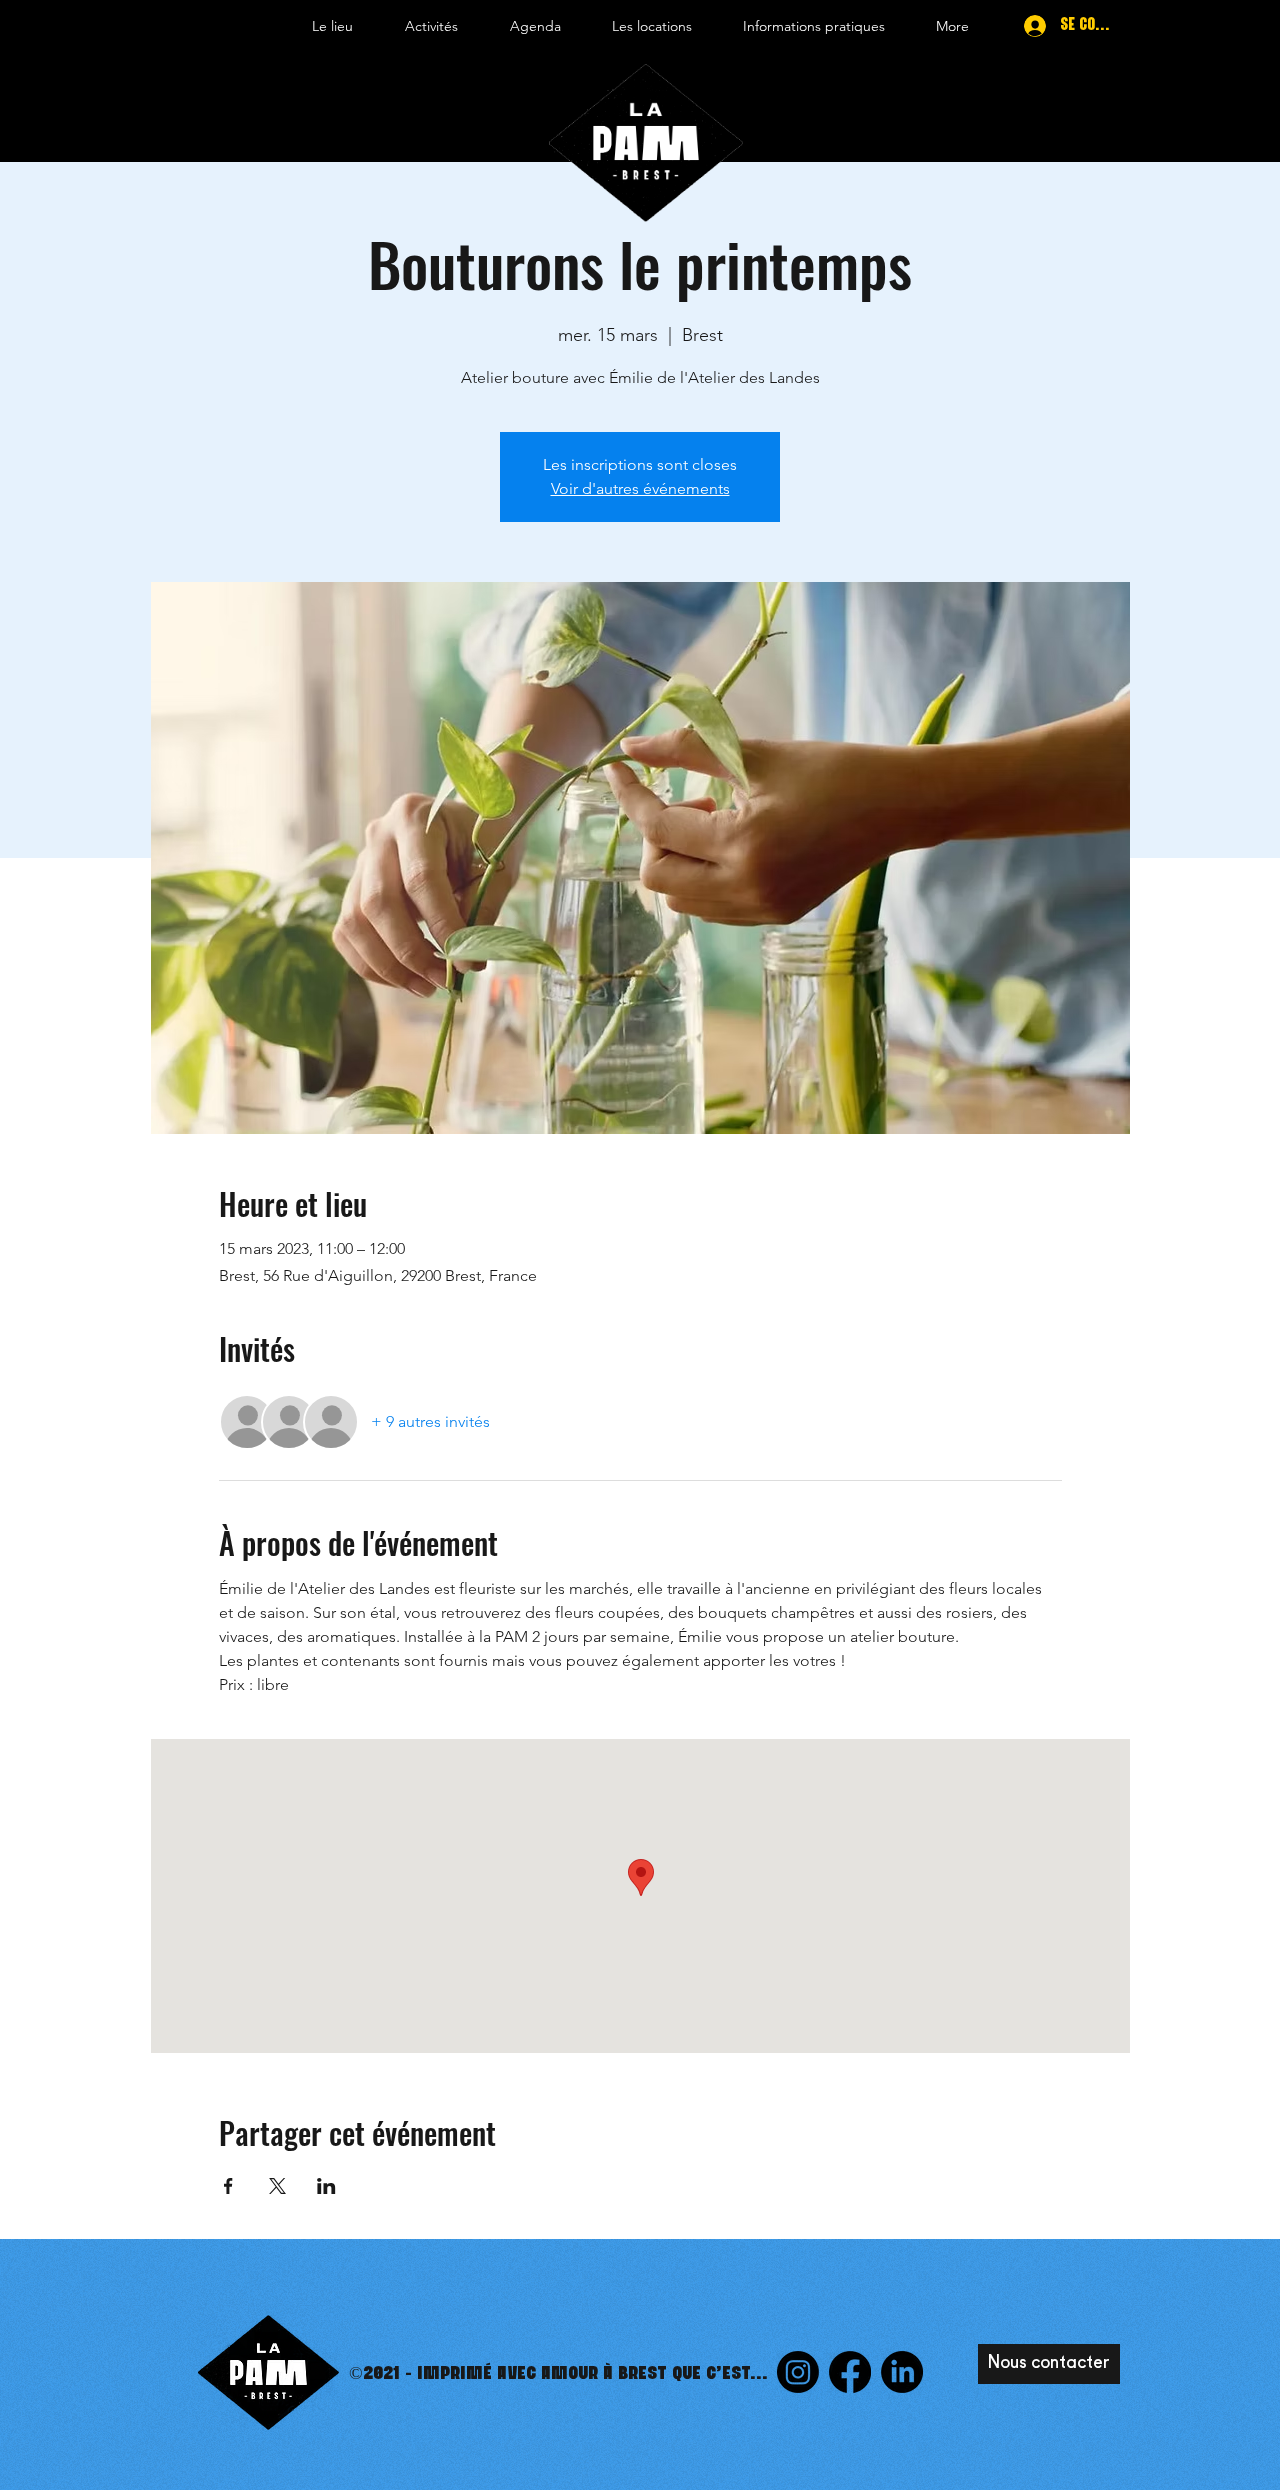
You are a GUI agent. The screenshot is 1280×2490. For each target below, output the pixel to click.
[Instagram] (798, 2372)
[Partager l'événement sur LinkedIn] (326, 2186)
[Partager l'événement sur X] (277, 2186)
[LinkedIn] (902, 2372)
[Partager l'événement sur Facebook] (228, 2186)
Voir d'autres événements (640, 488)
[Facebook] (850, 2372)
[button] (332, 26)
